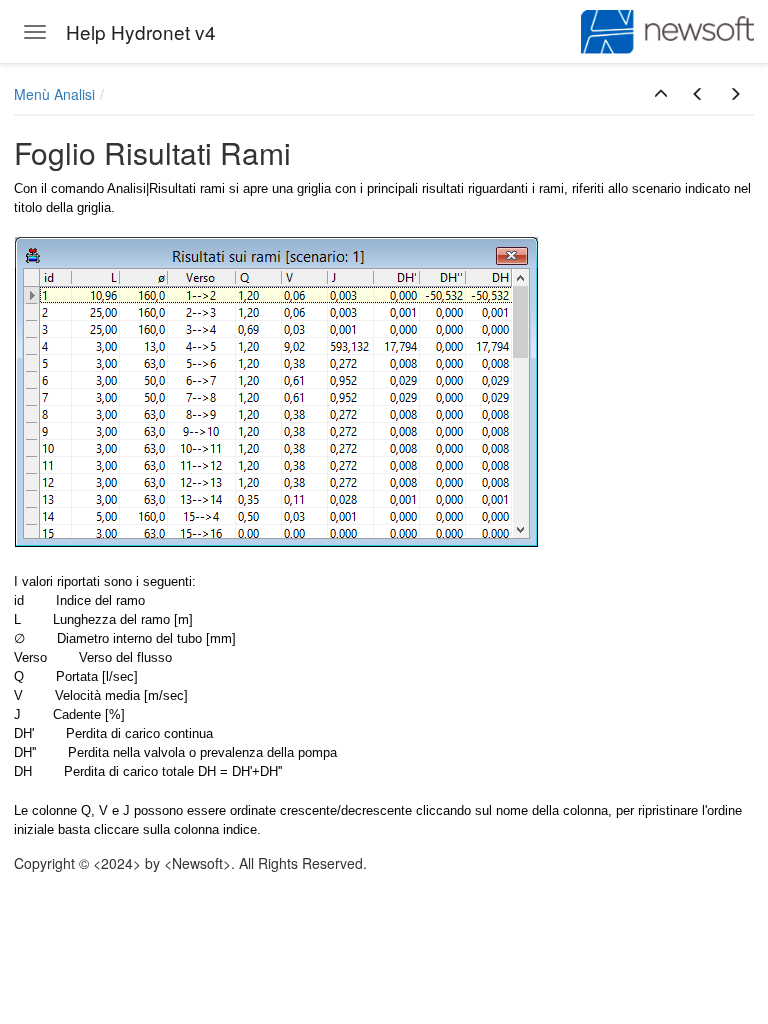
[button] (661, 94)
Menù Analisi (54, 94)
